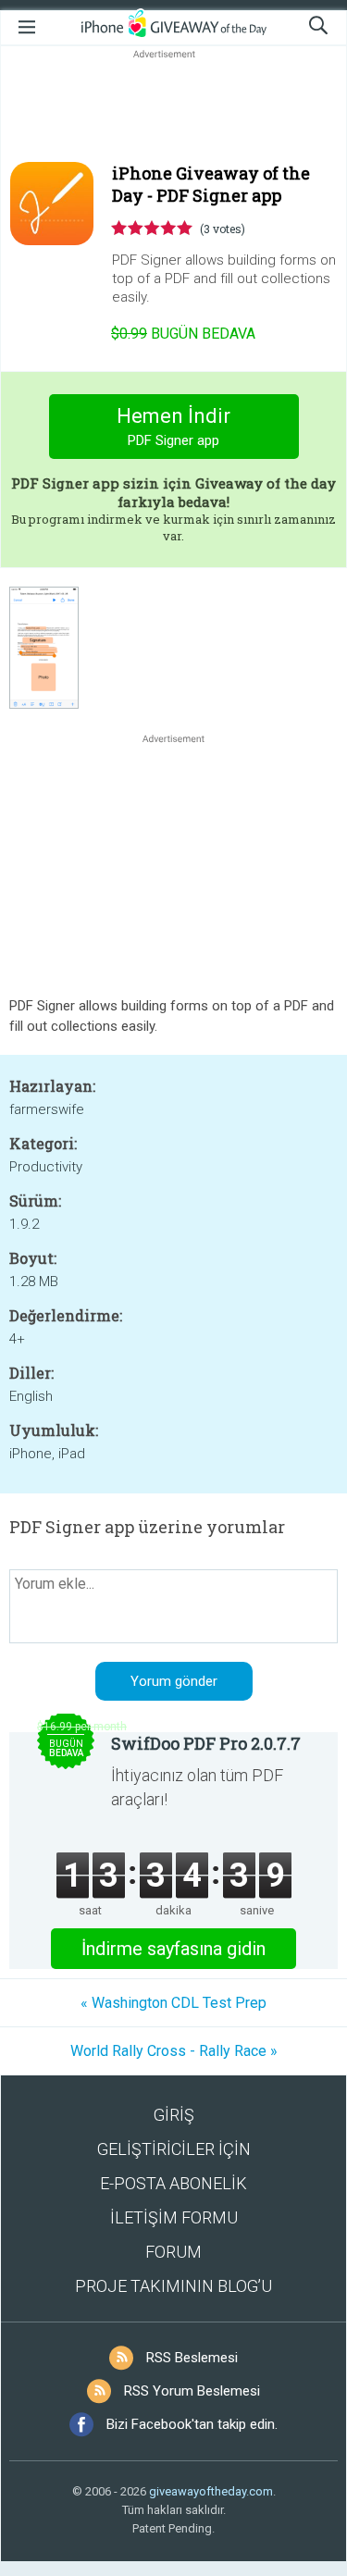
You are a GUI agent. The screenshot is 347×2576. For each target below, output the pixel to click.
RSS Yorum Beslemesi (192, 2391)
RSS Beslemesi (192, 2358)
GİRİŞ (174, 2115)
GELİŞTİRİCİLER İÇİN (174, 2149)
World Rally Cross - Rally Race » (174, 2051)
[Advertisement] (173, 107)
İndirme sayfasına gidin (173, 1949)
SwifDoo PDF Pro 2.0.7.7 (206, 1743)
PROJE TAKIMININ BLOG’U (173, 2286)
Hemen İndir (173, 427)
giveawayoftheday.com (211, 2491)
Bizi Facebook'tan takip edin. (192, 2424)
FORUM (173, 2252)
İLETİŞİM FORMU (174, 2217)
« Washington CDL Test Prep (173, 2003)
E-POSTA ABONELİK (173, 2183)
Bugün (183, 334)
